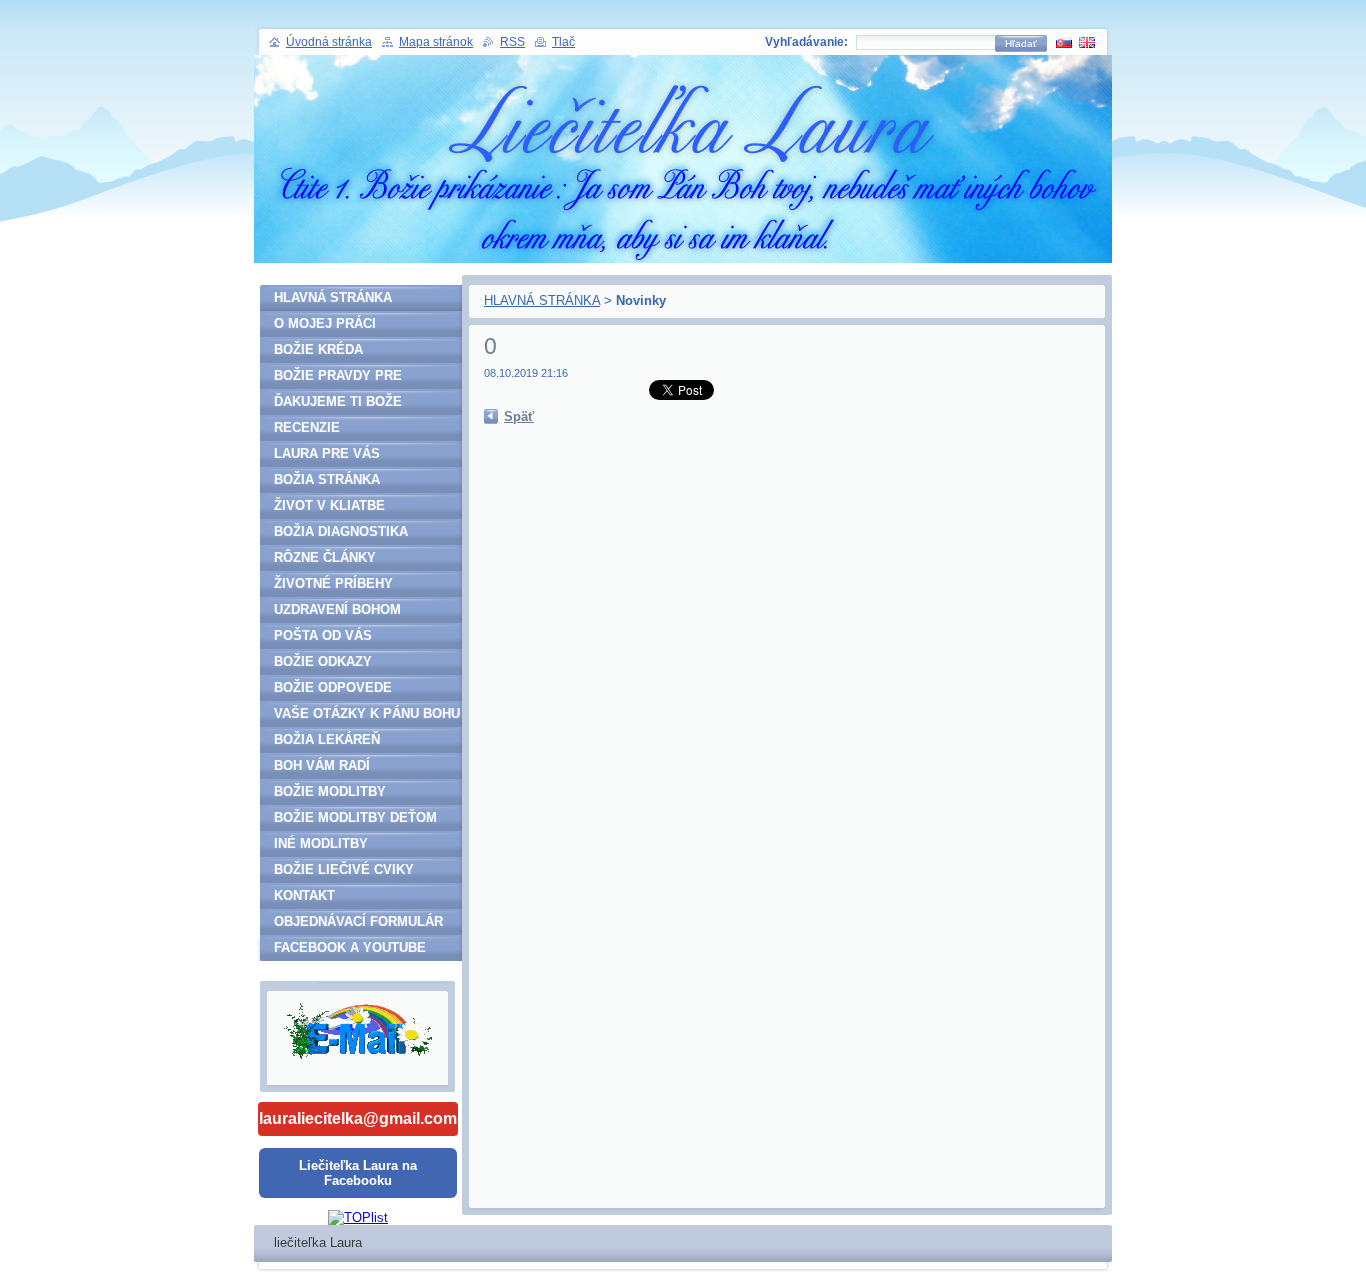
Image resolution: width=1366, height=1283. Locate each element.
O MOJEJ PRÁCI (325, 323)
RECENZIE (307, 427)
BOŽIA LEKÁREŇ (327, 739)
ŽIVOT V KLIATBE (329, 505)
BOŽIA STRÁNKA (327, 479)
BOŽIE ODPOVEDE (333, 687)
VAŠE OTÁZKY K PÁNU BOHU (367, 713)
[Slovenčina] (1064, 42)
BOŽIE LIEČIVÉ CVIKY (344, 869)
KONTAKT (304, 895)
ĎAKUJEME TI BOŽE (338, 401)
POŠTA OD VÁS (323, 635)
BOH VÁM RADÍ (322, 765)
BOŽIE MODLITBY (330, 791)
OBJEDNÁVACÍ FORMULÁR (358, 921)
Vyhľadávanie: (806, 42)
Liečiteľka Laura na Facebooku (358, 1173)
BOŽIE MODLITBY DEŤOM (355, 817)
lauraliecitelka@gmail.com (358, 1118)
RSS (512, 42)
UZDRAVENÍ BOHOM (337, 609)
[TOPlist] (358, 1217)
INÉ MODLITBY (321, 843)
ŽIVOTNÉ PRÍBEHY (333, 583)
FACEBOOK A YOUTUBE (350, 947)
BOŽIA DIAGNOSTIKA (341, 531)
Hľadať (1021, 43)
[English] (1087, 42)
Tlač (563, 42)
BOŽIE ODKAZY (323, 661)
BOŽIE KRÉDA (318, 349)
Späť (519, 416)
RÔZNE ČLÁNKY (325, 557)
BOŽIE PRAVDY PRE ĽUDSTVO (338, 378)
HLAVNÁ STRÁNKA (542, 300)
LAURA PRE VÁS (327, 453)
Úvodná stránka (329, 42)
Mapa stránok (436, 42)
